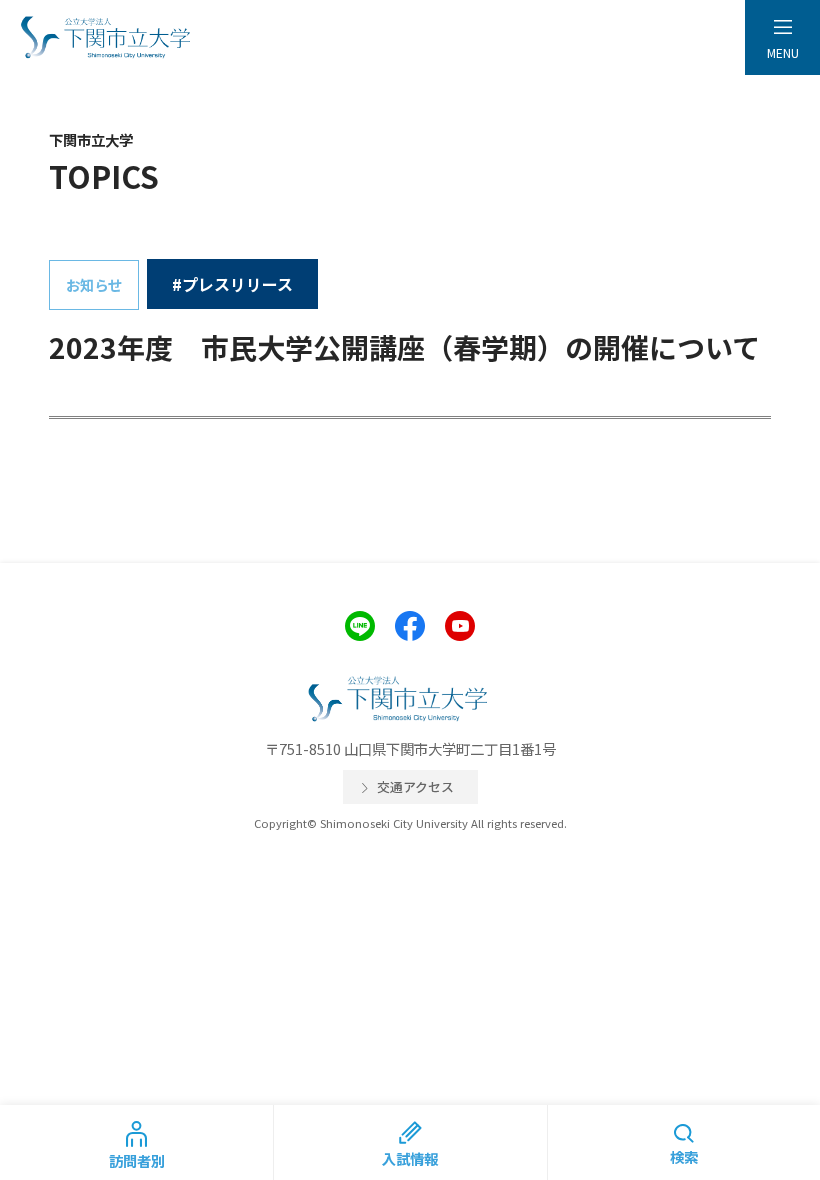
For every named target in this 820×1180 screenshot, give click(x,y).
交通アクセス (415, 786)
